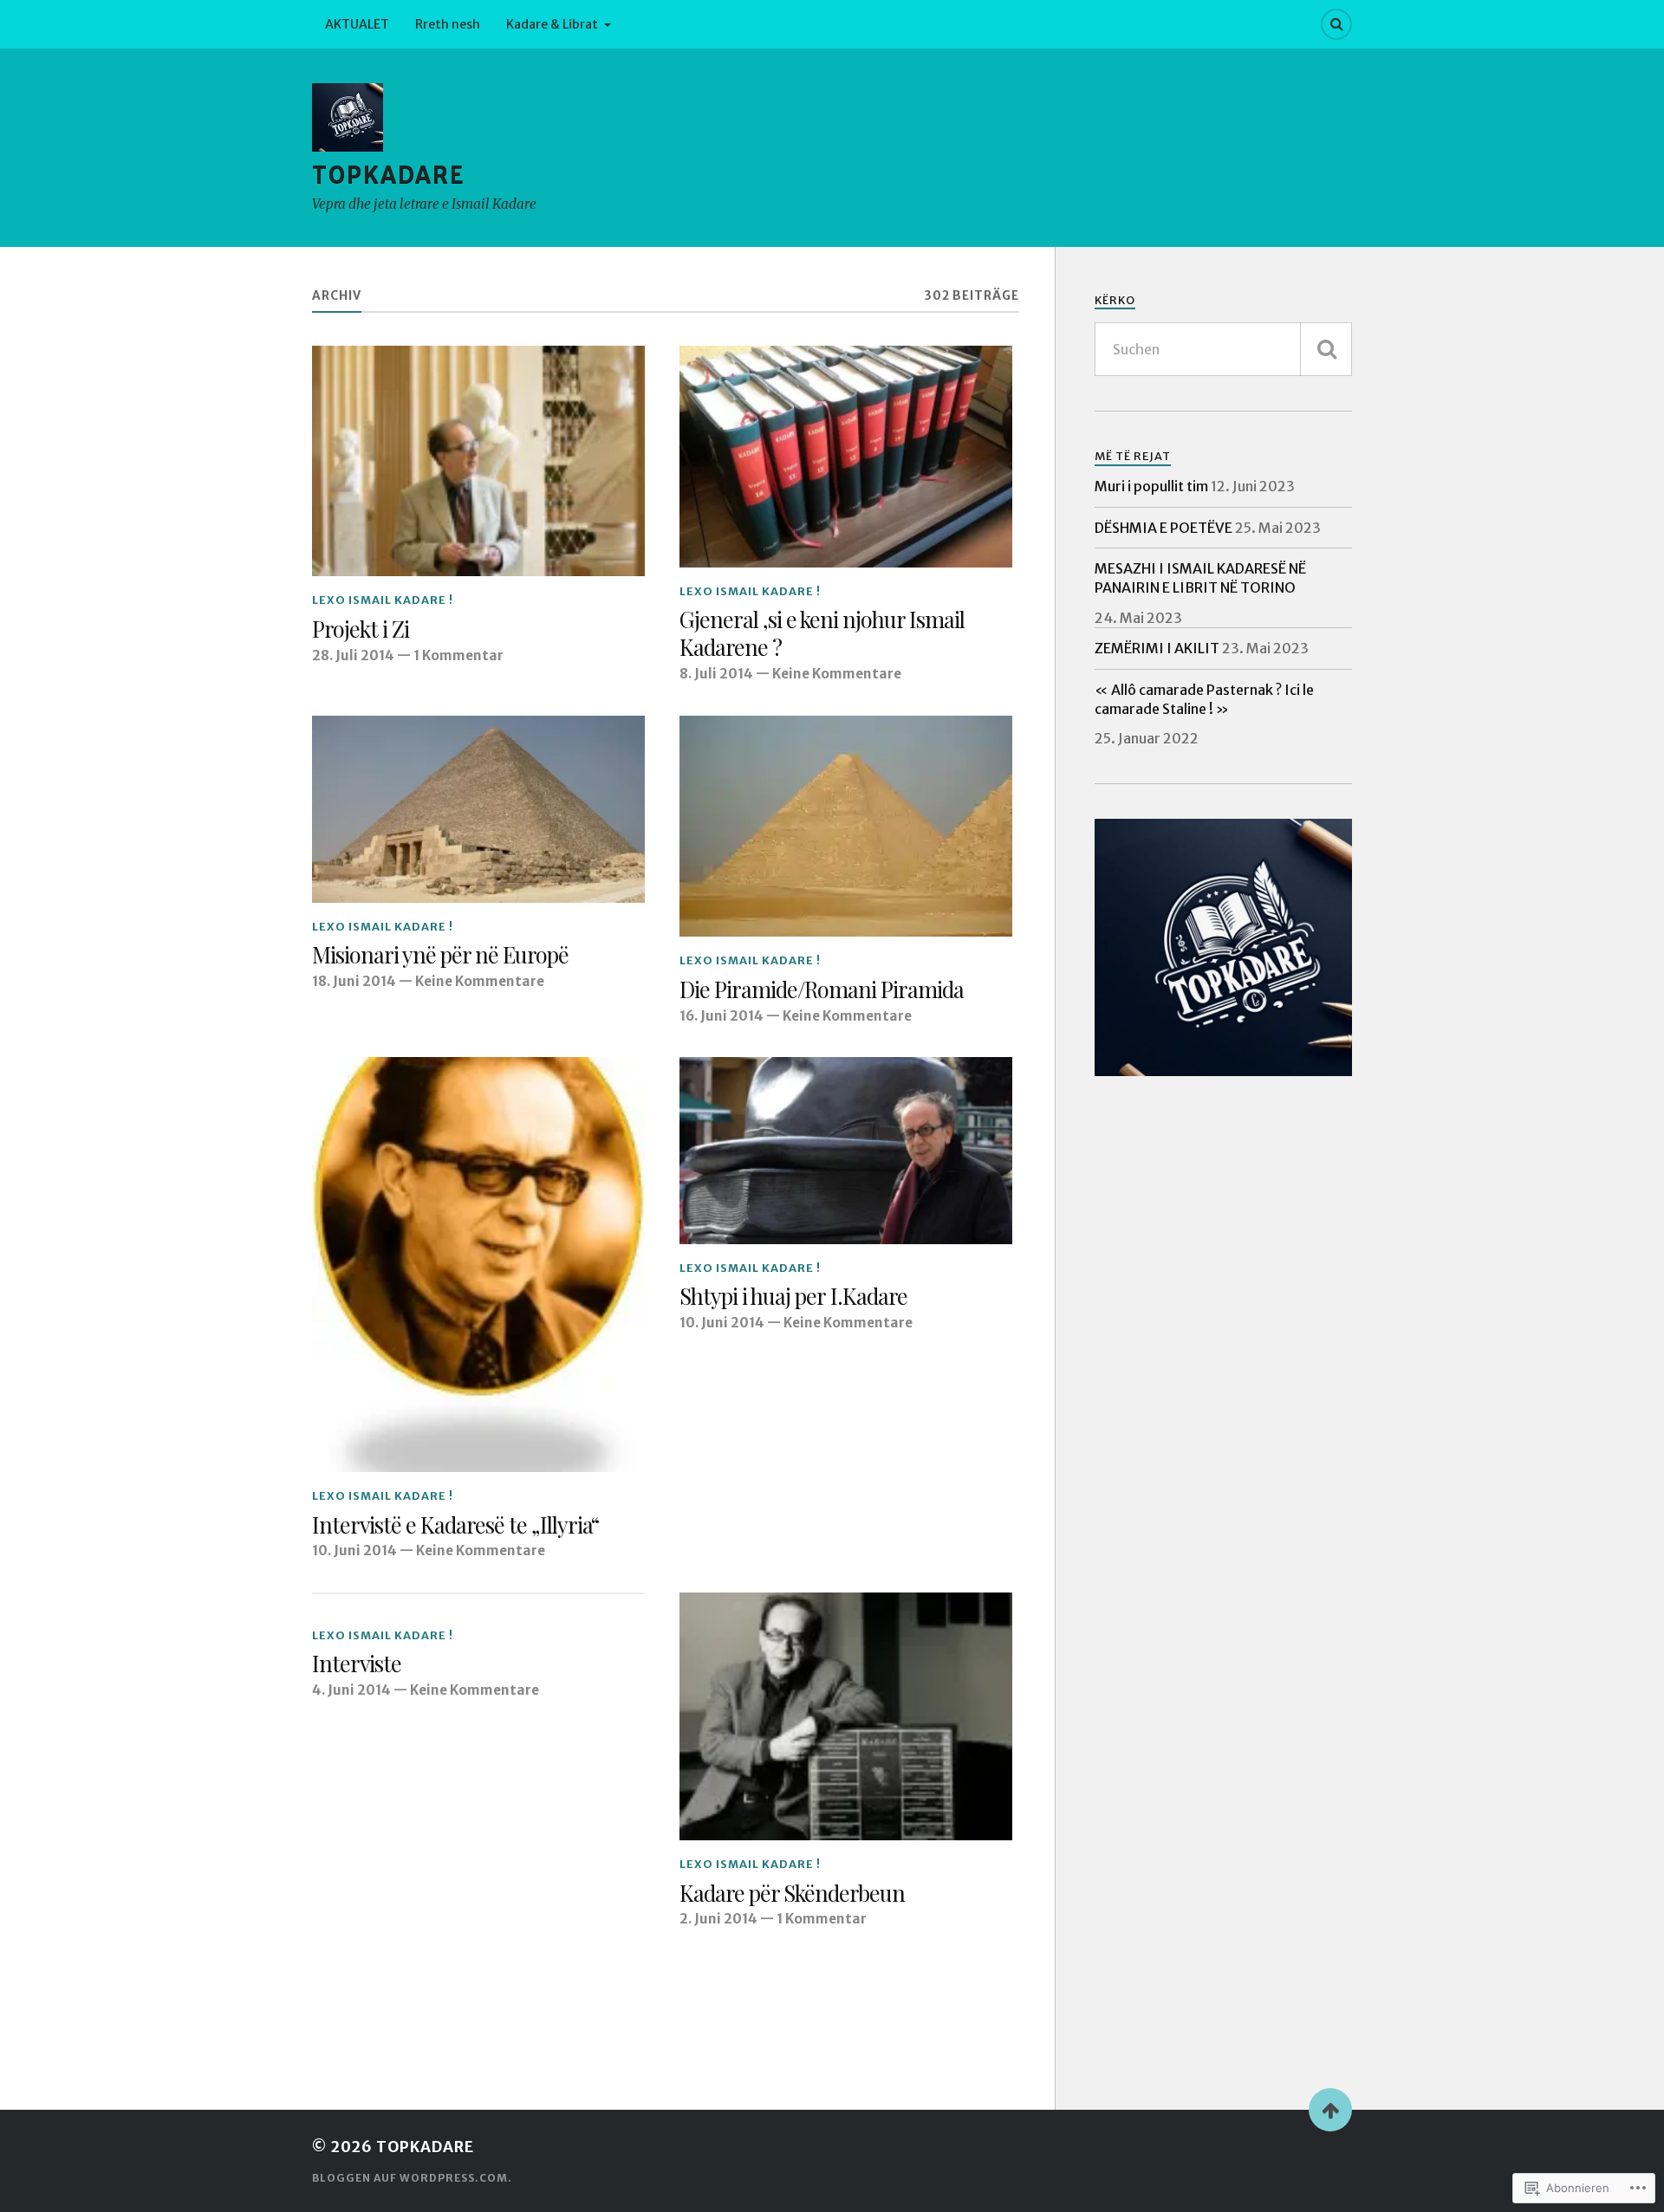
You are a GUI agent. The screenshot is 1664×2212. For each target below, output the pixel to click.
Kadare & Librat (552, 24)
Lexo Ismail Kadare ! (383, 600)
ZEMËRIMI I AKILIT (1157, 648)
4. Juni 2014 (351, 1690)
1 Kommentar (458, 655)
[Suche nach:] (1223, 349)
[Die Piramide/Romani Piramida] (846, 827)
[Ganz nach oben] (1330, 2110)
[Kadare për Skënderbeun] (846, 1716)
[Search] (1336, 24)
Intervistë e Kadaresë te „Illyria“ (455, 1525)
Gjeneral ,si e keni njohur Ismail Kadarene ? (822, 633)
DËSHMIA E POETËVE (1163, 528)
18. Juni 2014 (354, 981)
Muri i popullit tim (1151, 486)
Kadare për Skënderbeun (792, 1893)
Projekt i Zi (361, 629)
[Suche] (1326, 349)
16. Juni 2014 (721, 1016)
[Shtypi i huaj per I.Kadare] (846, 1151)
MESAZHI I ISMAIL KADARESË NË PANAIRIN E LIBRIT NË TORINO (1200, 578)
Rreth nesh (448, 24)
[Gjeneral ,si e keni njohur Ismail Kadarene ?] (846, 457)
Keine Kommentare (837, 674)
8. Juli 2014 (716, 674)
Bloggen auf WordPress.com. (412, 2178)
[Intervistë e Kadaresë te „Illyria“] (478, 1265)
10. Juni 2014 (354, 1550)
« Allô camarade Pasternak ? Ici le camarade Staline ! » (1204, 699)
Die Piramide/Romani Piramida (822, 989)
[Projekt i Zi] (478, 461)
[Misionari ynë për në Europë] (478, 809)
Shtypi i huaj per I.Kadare (793, 1296)
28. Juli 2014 (353, 655)
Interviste (357, 1664)
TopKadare (388, 175)
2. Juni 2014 (718, 1919)
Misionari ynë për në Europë (440, 955)
